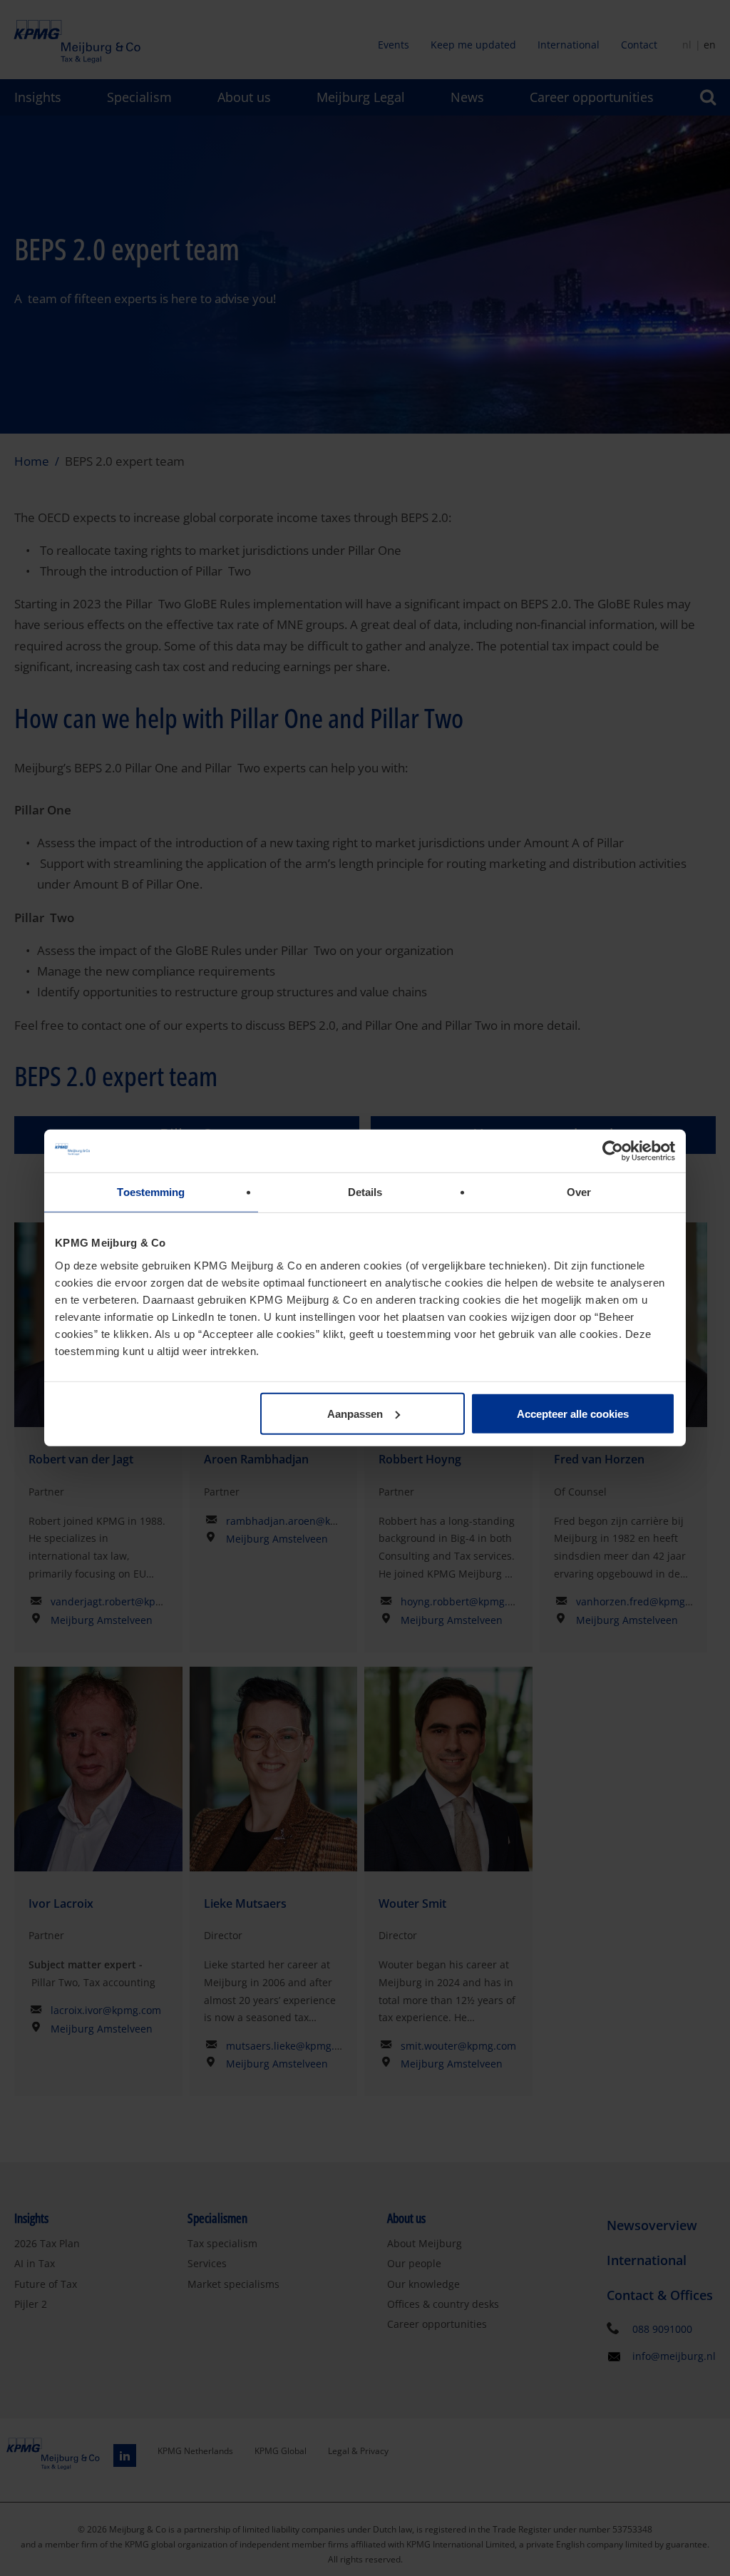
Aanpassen (355, 1413)
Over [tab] (579, 1192)
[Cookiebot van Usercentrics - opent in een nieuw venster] (613, 1151)
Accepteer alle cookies (573, 1413)
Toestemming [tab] (151, 1192)
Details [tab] (365, 1192)
